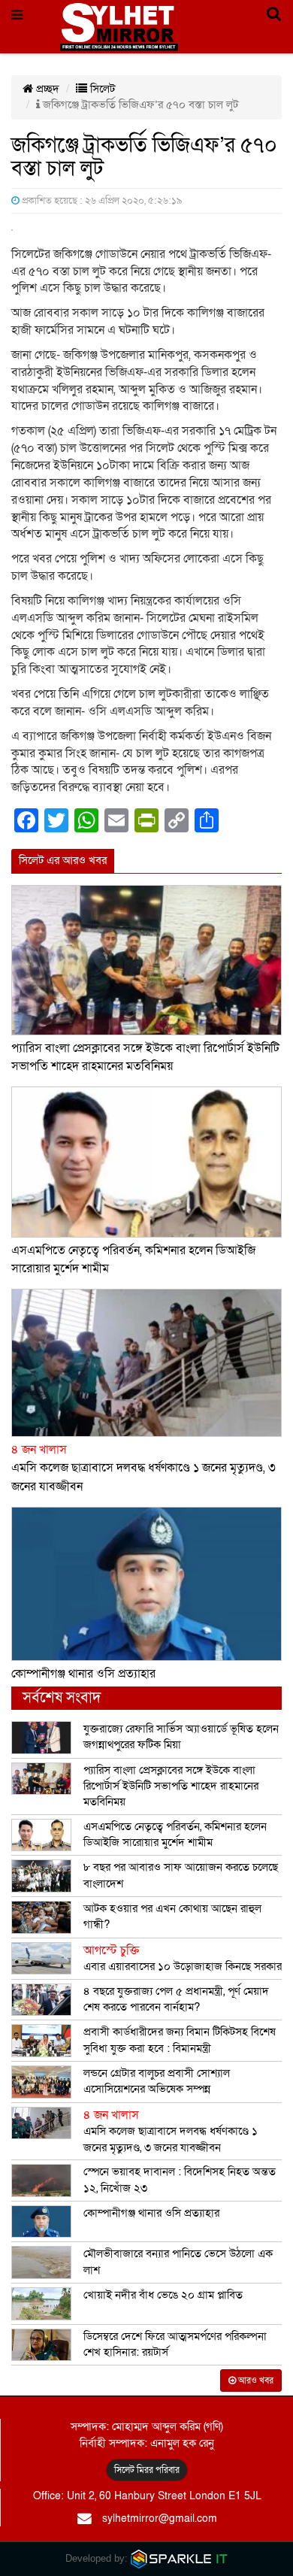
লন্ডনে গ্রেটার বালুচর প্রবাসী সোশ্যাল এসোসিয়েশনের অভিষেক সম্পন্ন (157, 2081)
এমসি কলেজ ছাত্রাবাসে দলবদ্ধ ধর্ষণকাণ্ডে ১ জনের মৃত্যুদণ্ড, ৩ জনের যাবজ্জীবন (143, 1468)
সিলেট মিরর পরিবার (147, 2470)
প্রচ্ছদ (46, 89)
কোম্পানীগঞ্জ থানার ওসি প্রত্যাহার (83, 1674)
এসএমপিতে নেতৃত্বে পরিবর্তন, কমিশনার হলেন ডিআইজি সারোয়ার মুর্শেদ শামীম (175, 1834)
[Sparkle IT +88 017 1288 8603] (180, 2558)
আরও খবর (255, 2381)
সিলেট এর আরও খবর (63, 860)
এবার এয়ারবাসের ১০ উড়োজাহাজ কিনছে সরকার (183, 1959)
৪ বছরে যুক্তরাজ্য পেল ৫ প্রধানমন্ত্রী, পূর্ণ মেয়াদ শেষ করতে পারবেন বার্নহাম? (176, 1999)
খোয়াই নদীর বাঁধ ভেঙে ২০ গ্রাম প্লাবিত (163, 2295)
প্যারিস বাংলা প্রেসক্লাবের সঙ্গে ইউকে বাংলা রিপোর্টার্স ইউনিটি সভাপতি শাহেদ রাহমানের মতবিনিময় (171, 1786)
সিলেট (101, 89)
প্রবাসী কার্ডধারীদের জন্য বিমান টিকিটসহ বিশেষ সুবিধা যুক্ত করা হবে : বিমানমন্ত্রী (180, 2040)
